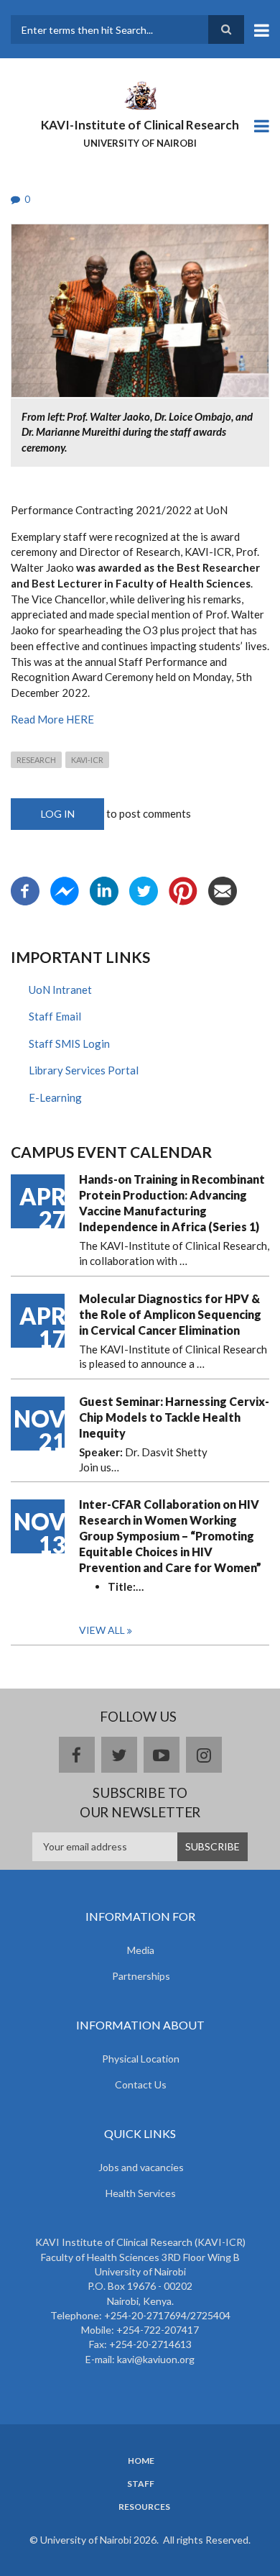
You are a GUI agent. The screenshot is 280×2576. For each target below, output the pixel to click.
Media (141, 1950)
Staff (141, 2484)
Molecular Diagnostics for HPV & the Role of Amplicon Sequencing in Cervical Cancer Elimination (170, 1314)
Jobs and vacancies (141, 2167)
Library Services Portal (84, 1070)
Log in (58, 814)
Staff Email (55, 1016)
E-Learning (55, 1097)
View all (102, 1630)
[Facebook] (25, 889)
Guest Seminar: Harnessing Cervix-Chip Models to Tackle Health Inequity (174, 1417)
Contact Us (141, 2084)
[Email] (223, 889)
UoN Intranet (60, 990)
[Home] (140, 94)
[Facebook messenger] (65, 889)
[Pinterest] (183, 889)
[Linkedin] (104, 889)
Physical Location (141, 2059)
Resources (144, 2507)
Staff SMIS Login (69, 1043)
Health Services (141, 2193)
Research (36, 760)
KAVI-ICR (87, 760)
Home (141, 2461)
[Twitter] (144, 889)
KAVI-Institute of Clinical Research (140, 125)
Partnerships (141, 1976)
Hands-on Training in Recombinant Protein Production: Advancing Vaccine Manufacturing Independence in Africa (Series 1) (172, 1203)
